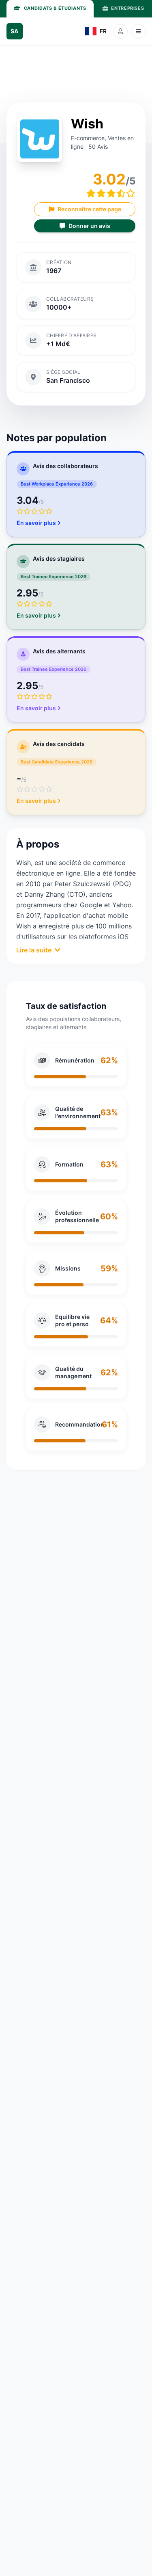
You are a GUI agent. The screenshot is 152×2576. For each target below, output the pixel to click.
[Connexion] (120, 31)
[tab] (50, 9)
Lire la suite (34, 950)
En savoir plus (36, 523)
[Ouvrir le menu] (138, 31)
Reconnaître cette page (89, 209)
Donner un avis (89, 226)
